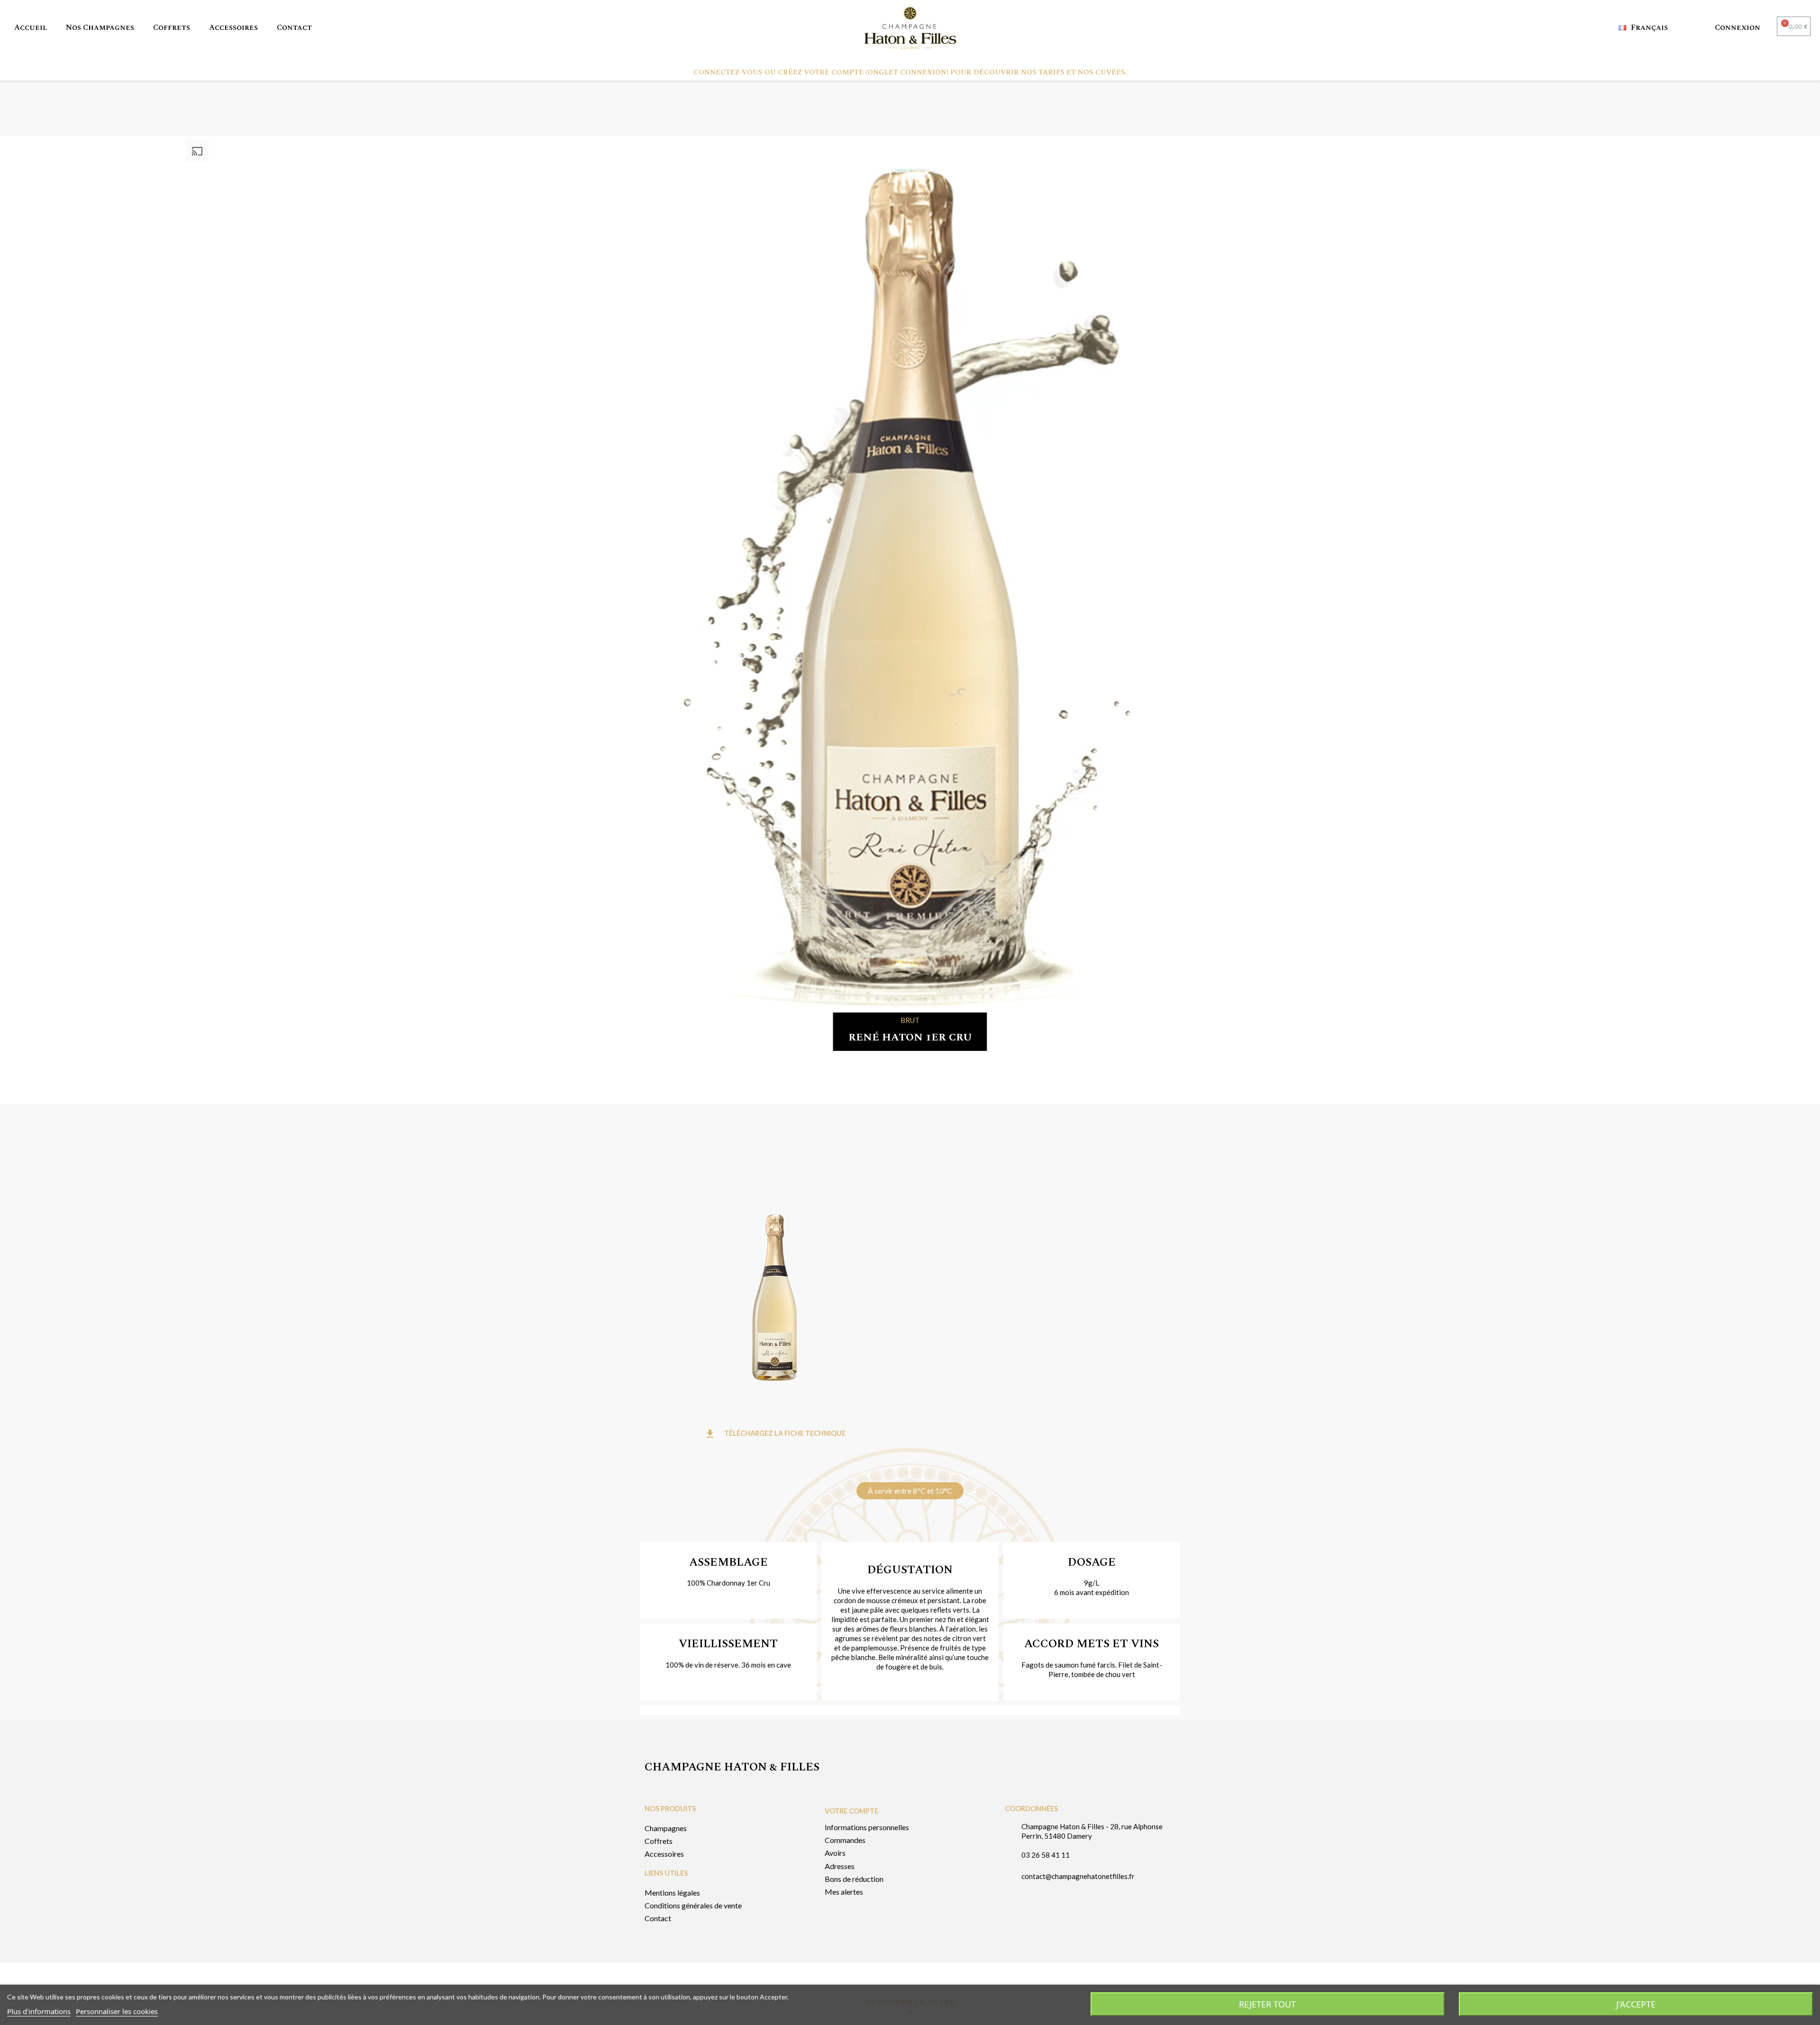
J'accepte (1636, 2004)
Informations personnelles (867, 1827)
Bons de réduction (854, 1879)
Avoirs (835, 1853)
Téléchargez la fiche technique (775, 1433)
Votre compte (851, 1811)
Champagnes (666, 1828)
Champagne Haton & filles (732, 1767)
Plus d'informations (39, 2011)
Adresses (840, 1866)
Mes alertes (844, 1892)
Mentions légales (672, 1893)
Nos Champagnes (100, 27)
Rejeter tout (1267, 2004)
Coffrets (172, 27)
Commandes (845, 1840)
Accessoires (233, 27)
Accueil (31, 27)
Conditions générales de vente (693, 1905)
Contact (294, 27)
